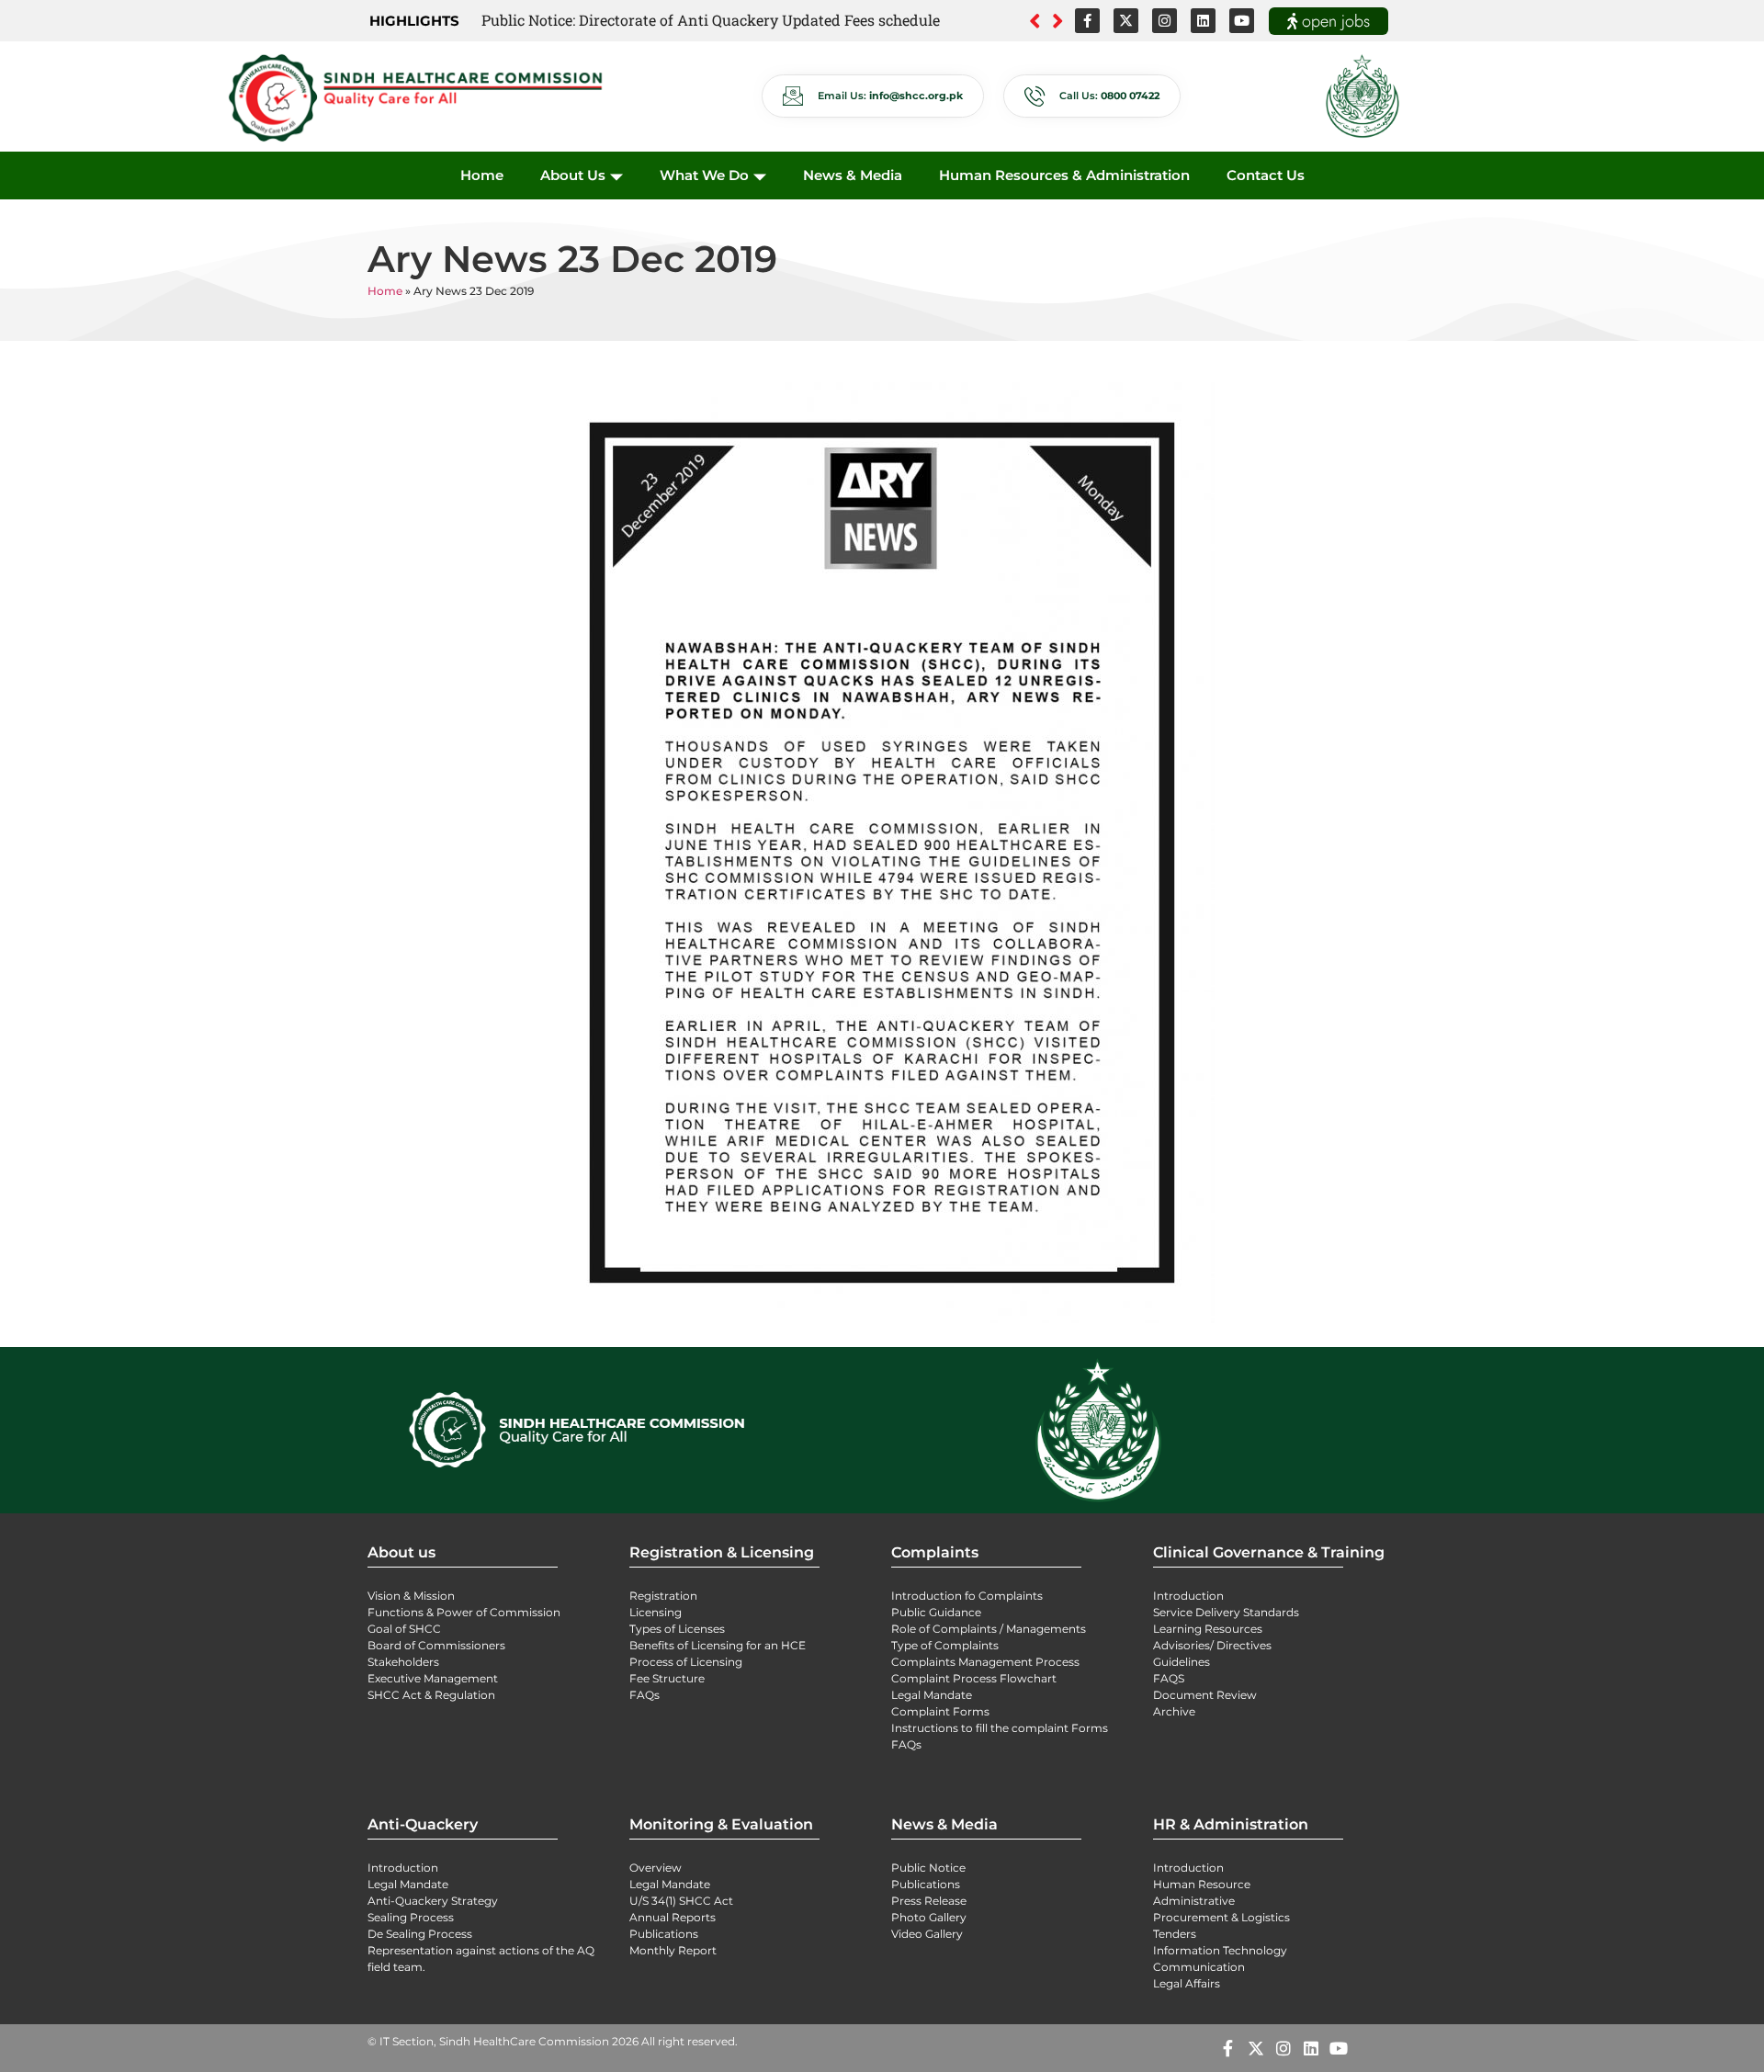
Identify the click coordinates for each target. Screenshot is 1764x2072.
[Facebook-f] (1087, 21)
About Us (573, 175)
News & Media (853, 175)
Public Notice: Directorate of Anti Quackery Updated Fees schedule (711, 20)
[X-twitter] (1126, 21)
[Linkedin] (1203, 21)
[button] (1058, 21)
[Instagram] (1165, 21)
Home (482, 175)
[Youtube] (1242, 21)
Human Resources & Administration (1064, 175)
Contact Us (1266, 175)
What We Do (704, 175)
